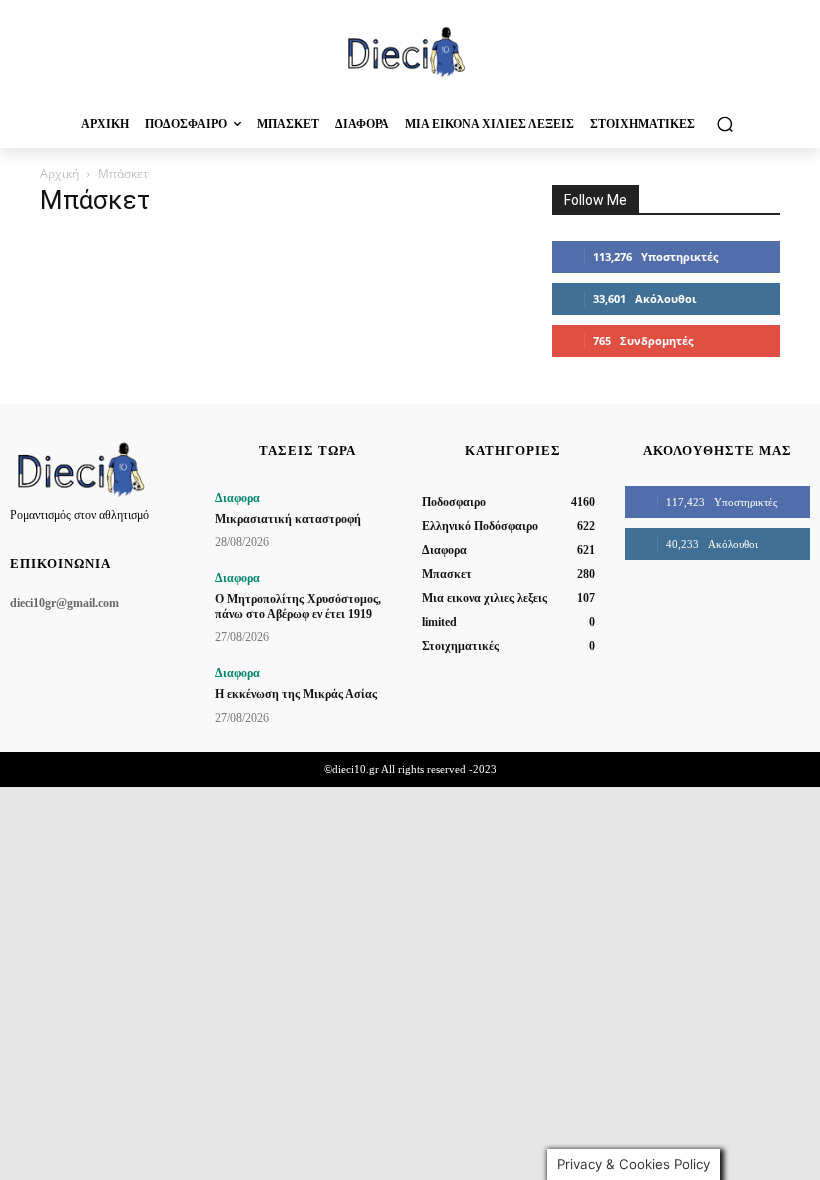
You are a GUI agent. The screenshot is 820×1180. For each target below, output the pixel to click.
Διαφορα (237, 498)
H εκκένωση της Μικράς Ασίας (296, 694)
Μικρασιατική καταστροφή (288, 519)
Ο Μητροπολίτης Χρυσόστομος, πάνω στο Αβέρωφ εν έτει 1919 (298, 606)
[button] (724, 123)
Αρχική (59, 173)
